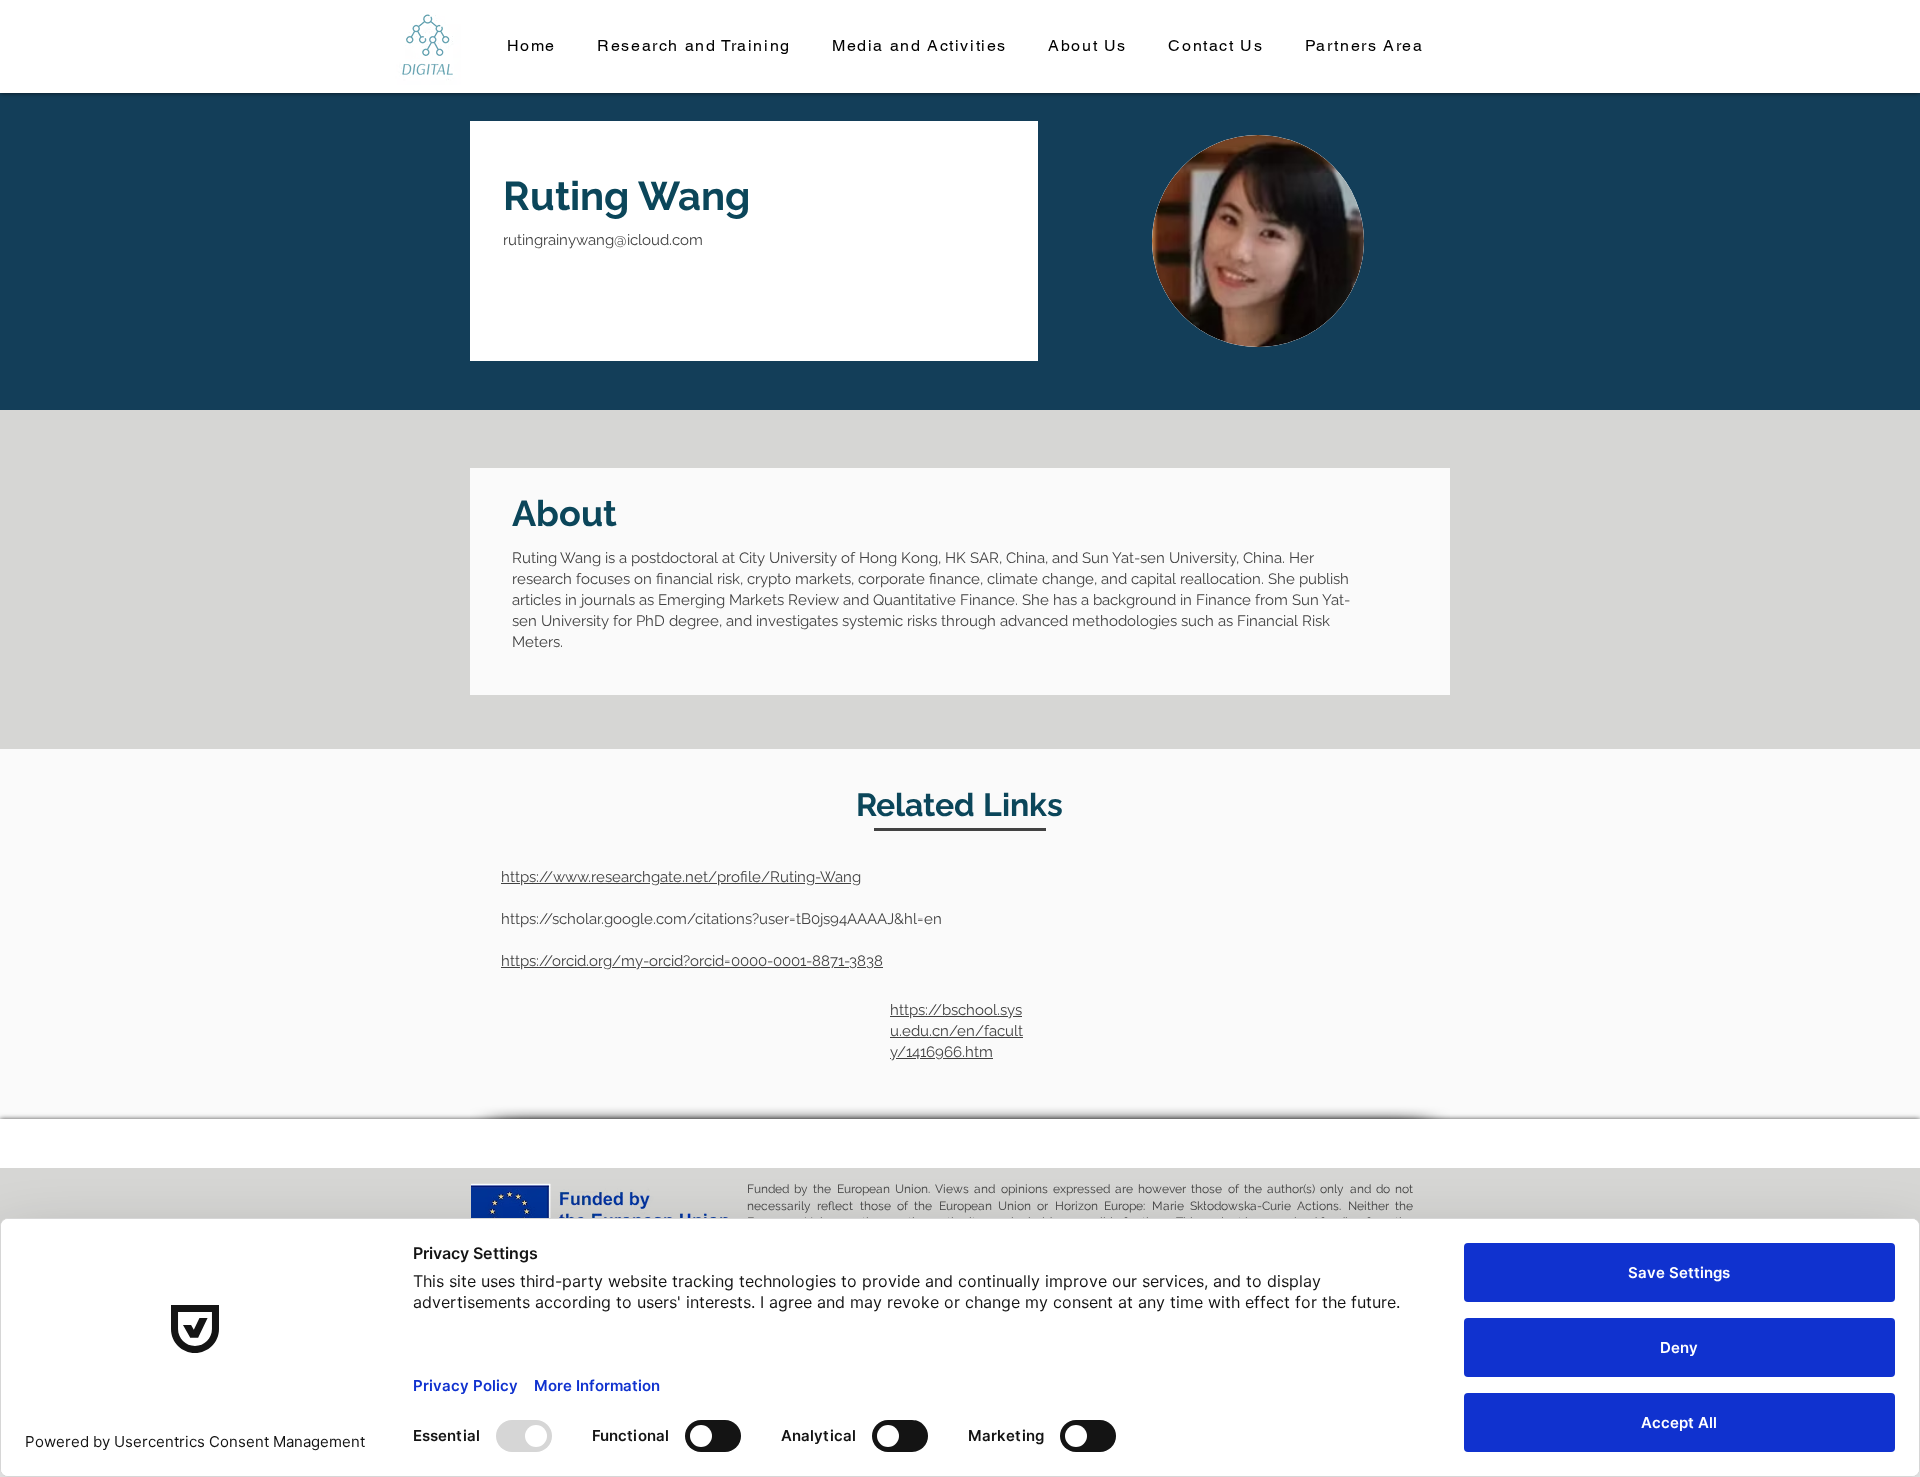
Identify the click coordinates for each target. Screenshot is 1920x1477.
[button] (694, 46)
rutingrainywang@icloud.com (603, 240)
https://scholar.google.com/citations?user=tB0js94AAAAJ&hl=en (721, 919)
